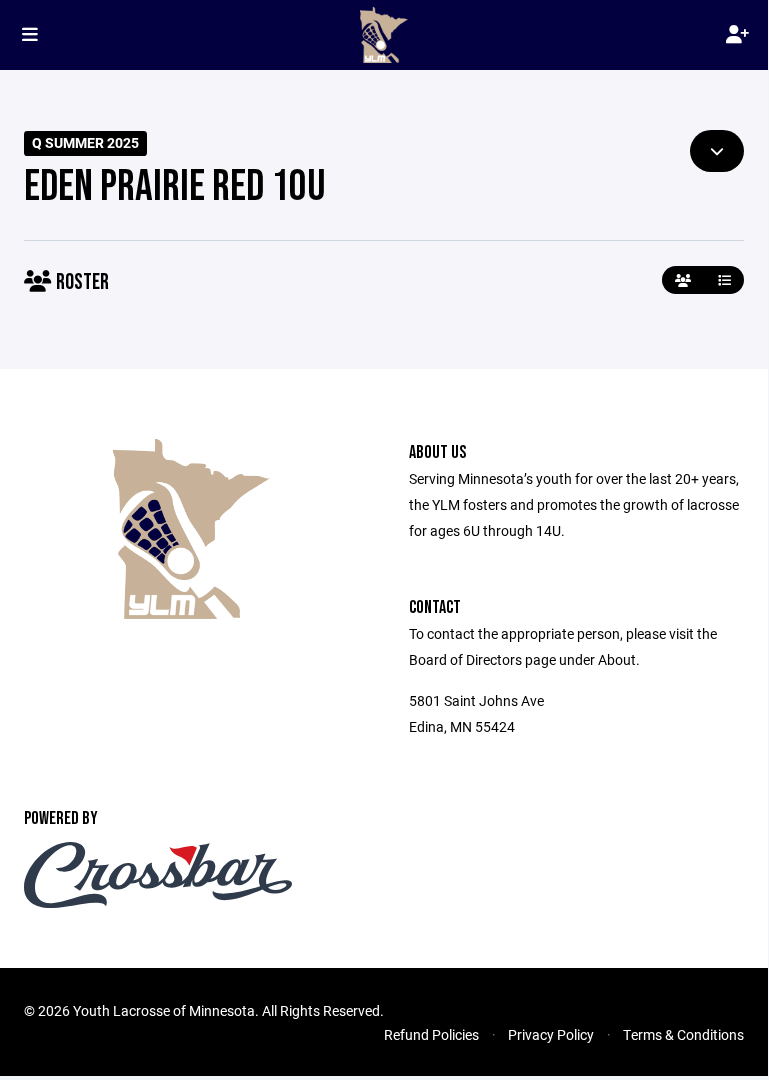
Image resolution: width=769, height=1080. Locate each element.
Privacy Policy (551, 1034)
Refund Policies (431, 1034)
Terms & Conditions (683, 1034)
